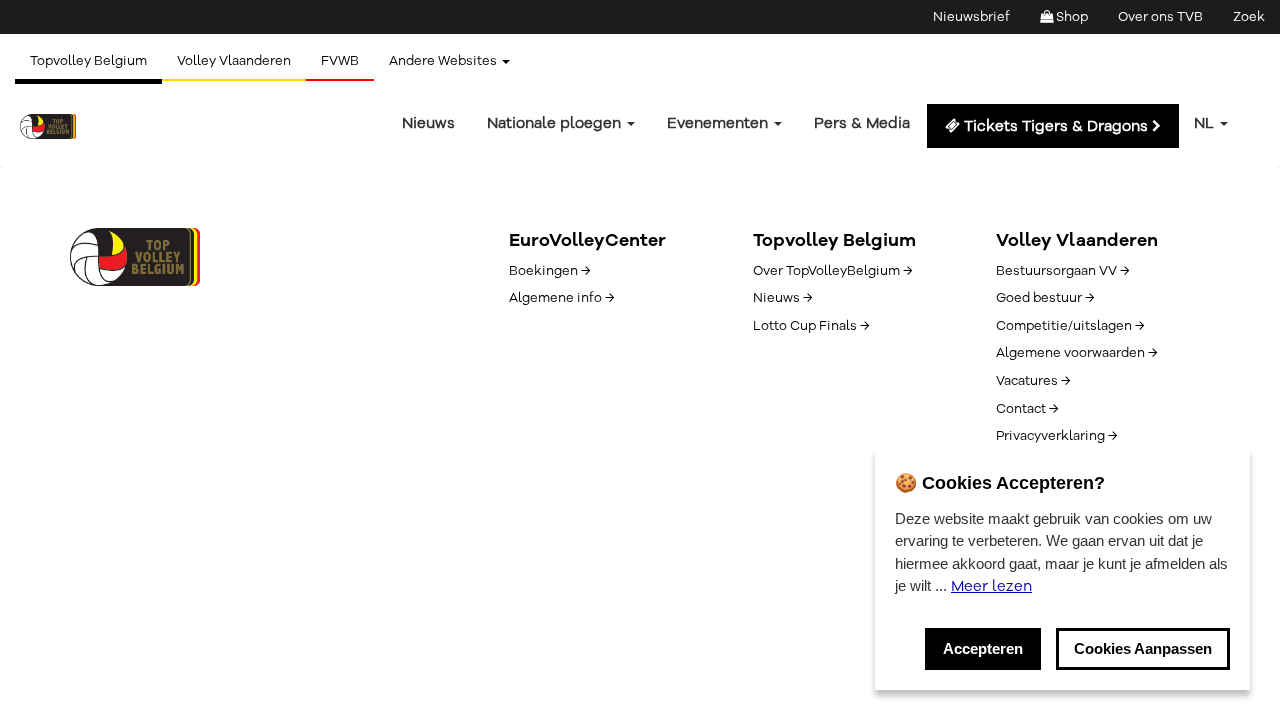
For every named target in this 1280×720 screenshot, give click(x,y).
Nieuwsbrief (971, 17)
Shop (1070, 17)
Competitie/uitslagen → (1070, 326)
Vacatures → (1033, 381)
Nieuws (428, 123)
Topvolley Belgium (88, 61)
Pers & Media (862, 123)
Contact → (1027, 409)
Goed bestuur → (1045, 298)
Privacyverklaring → (1056, 436)
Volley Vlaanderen (234, 61)
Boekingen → (549, 271)
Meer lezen (991, 586)
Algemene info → (561, 298)
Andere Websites (444, 61)
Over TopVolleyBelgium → (832, 271)
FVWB (340, 61)
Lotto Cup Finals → (811, 326)
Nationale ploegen (556, 123)
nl (1206, 123)
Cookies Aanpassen (1143, 648)
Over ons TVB (1160, 17)
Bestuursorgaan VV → (1062, 271)
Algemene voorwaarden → (1076, 353)
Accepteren (983, 648)
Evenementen (719, 123)
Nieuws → (782, 298)
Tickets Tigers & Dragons (1056, 126)
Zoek (1249, 17)
